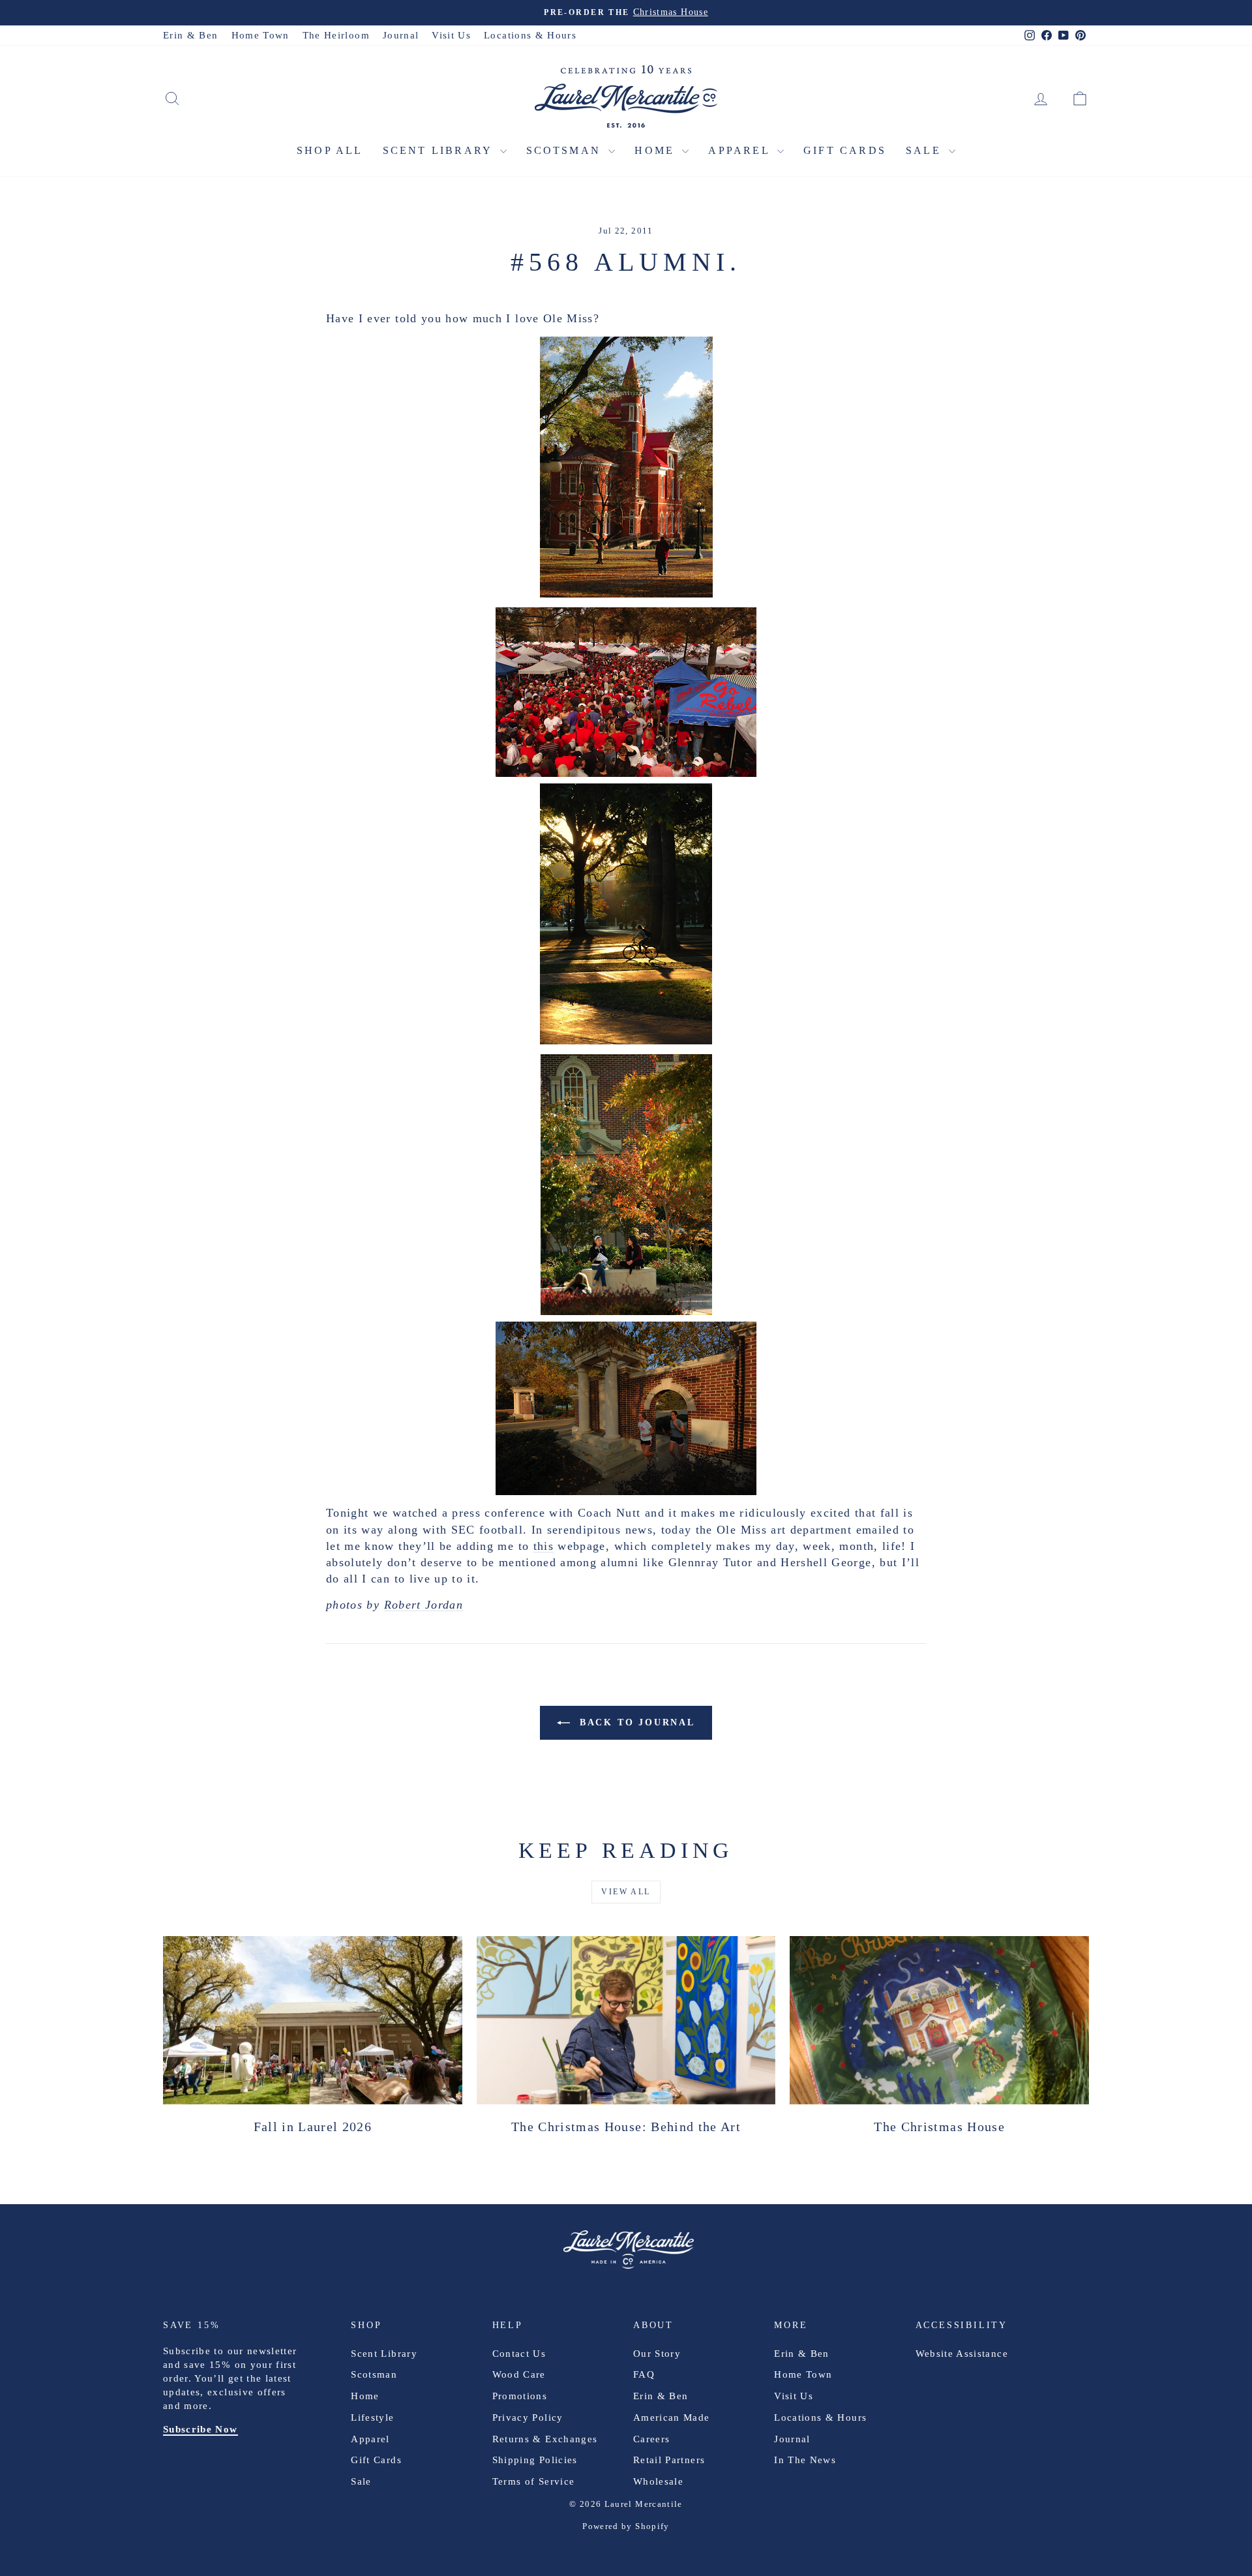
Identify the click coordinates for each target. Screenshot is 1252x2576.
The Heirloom (336, 35)
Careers (651, 2439)
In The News (805, 2460)
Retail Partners (669, 2460)
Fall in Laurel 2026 (313, 2127)
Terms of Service (534, 2481)
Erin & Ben (191, 35)
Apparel (741, 150)
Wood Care (519, 2374)
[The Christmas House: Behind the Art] (626, 2020)
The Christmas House (939, 2127)
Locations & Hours (530, 35)
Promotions (520, 2396)
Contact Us (519, 2354)
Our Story (657, 2354)
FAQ (644, 2374)
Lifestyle (372, 2417)
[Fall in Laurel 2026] (313, 2020)
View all (626, 1892)
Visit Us (451, 35)
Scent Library (440, 150)
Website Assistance (962, 2354)
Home (657, 150)
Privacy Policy (528, 2417)
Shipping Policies (535, 2460)
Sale (926, 150)
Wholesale (658, 2481)
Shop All (330, 150)
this (544, 1546)
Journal (401, 35)
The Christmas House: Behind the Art (626, 2127)
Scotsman (566, 150)
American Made (672, 2417)
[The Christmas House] (939, 2020)
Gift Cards (845, 150)
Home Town (261, 35)
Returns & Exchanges (545, 2439)
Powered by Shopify (626, 2526)
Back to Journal (635, 1722)
